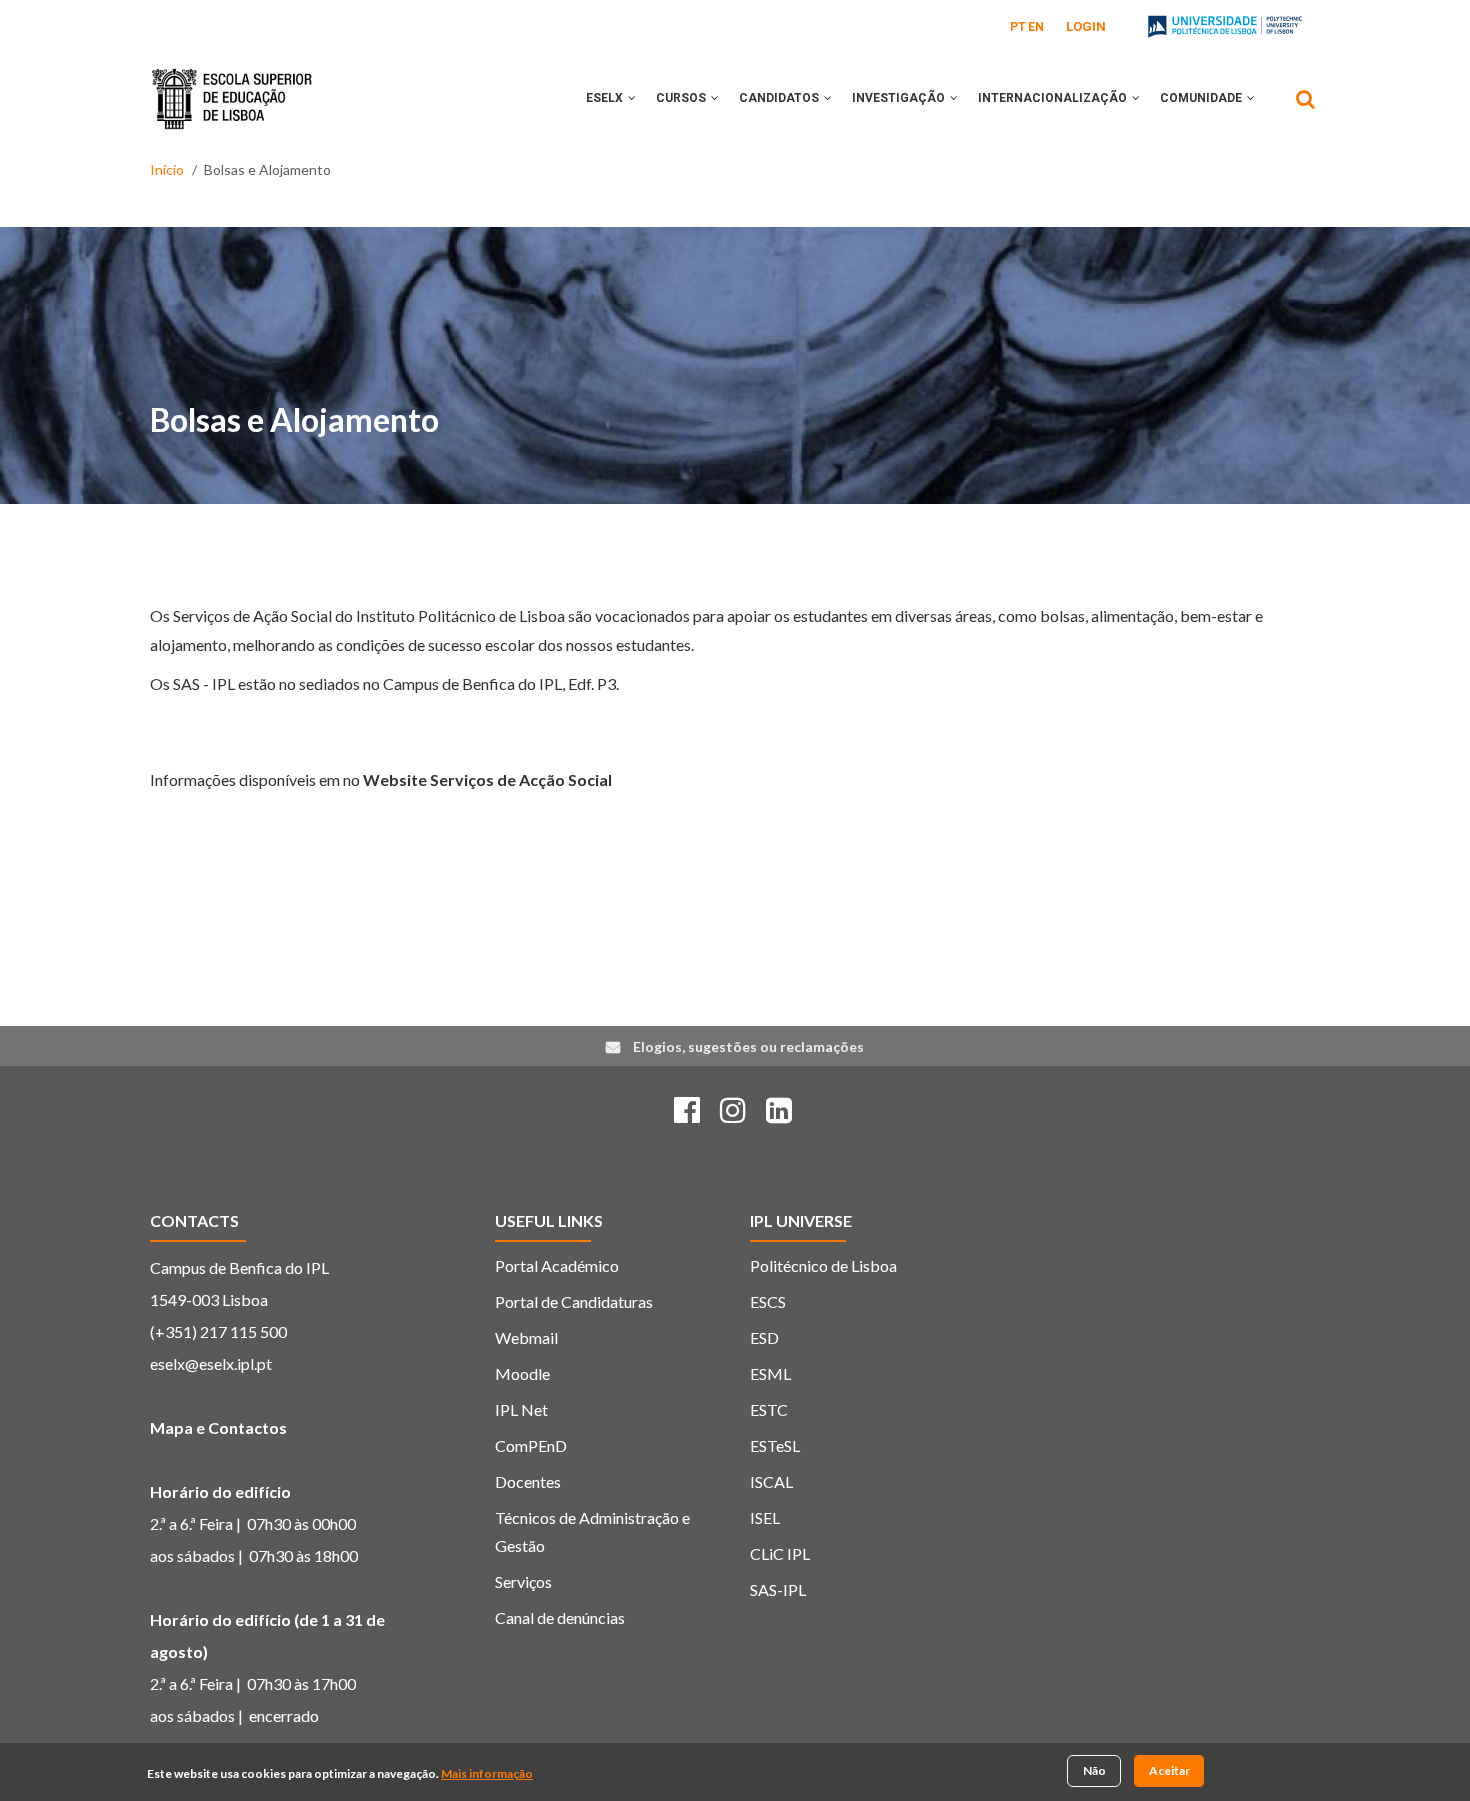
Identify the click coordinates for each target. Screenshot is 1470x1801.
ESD (764, 1337)
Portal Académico (557, 1265)
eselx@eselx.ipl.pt (211, 1363)
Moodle (522, 1373)
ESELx (606, 98)
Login (1086, 26)
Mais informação (487, 1774)
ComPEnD (531, 1445)
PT (1018, 27)
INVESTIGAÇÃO (900, 98)
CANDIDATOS (780, 98)
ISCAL (771, 1481)
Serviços (523, 1581)
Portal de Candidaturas (574, 1301)
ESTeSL (775, 1445)
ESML (770, 1373)
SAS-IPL (778, 1589)
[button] (632, 98)
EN (1036, 27)
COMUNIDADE (1202, 98)
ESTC (769, 1409)
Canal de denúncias (560, 1617)
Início (167, 169)
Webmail (526, 1337)
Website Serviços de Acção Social (487, 779)
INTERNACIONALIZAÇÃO (1054, 98)
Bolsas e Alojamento (294, 419)
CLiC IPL (780, 1553)
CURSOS (682, 98)
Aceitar (1169, 1770)
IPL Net (521, 1409)
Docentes (528, 1481)
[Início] (232, 84)
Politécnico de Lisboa (823, 1265)
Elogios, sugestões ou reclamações (748, 1046)
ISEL (765, 1517)
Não (1094, 1770)
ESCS (768, 1301)
